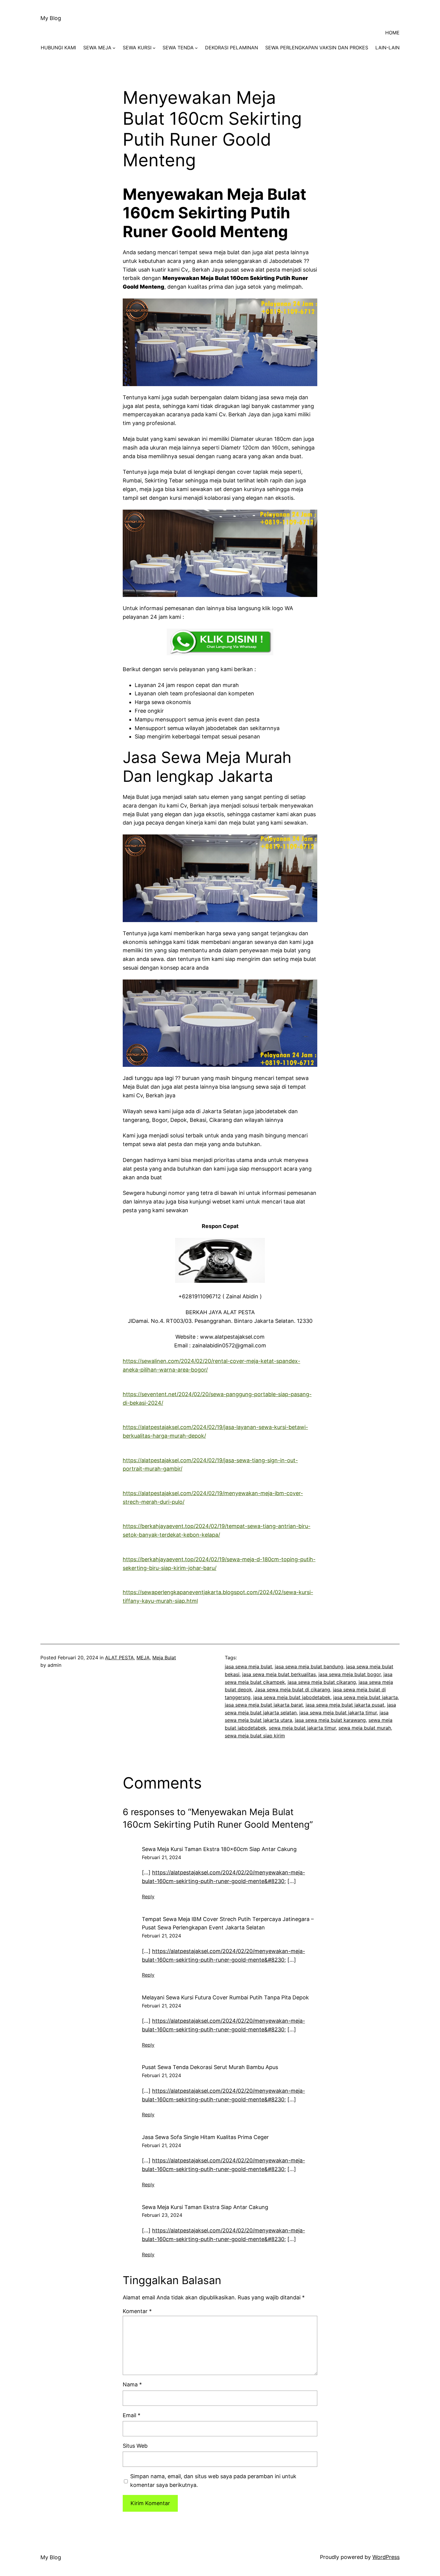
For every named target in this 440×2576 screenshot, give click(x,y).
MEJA (143, 1658)
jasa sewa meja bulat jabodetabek (292, 1697)
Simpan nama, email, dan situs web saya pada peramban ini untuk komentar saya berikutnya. (213, 2481)
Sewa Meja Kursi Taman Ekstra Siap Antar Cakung (205, 2207)
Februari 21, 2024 (161, 1857)
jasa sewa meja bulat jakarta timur (338, 1713)
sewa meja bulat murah (365, 1728)
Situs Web (135, 2446)
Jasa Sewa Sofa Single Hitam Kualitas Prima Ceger (205, 2137)
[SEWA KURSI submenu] (154, 48)
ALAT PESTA (119, 1658)
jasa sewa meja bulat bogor (350, 1674)
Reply (148, 1896)
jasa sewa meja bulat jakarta (365, 1697)
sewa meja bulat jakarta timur (302, 1728)
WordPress (386, 2557)
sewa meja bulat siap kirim (255, 1736)
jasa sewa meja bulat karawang (330, 1720)
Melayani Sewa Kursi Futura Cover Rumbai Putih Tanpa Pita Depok (225, 1997)
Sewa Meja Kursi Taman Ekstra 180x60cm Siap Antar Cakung (219, 1849)
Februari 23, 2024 (162, 2215)
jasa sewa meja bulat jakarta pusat (345, 1705)
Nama (132, 2384)
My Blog (51, 18)
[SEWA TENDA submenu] (196, 48)
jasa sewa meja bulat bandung (309, 1666)
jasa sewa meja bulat (248, 1666)
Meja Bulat (164, 1658)
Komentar (137, 2311)
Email (132, 2415)
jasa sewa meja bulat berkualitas (279, 1674)
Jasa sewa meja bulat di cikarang (292, 1690)
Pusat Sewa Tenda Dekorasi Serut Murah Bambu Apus (210, 2067)
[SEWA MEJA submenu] (114, 48)
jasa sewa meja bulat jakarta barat (264, 1705)
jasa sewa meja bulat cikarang (322, 1682)
